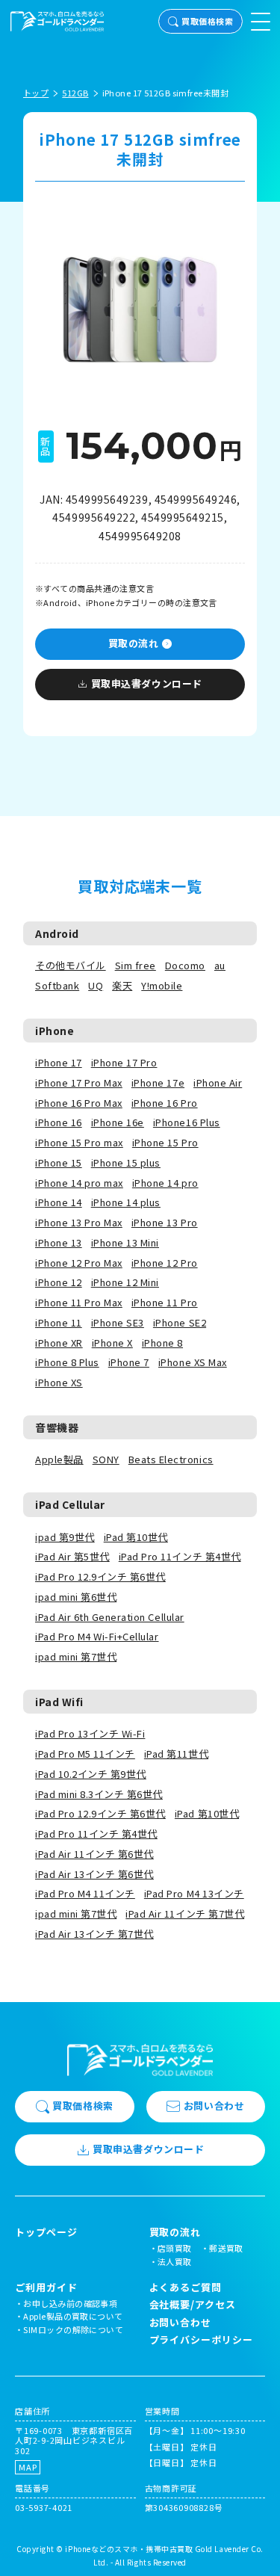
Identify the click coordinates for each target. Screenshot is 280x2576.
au (220, 965)
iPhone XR (59, 1343)
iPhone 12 (59, 1282)
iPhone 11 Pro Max (79, 1302)
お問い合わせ (214, 2106)
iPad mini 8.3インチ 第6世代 (99, 1794)
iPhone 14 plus (126, 1202)
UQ (96, 985)
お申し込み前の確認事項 (70, 2303)
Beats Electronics (171, 1459)
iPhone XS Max (193, 1362)
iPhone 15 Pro (165, 1142)
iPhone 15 (59, 1162)
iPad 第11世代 (176, 1754)
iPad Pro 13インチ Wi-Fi (90, 1733)
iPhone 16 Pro (165, 1103)
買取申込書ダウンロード (147, 683)
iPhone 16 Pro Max (79, 1103)
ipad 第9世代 (65, 1537)
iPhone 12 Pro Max (79, 1263)
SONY (106, 1459)
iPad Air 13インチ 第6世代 (94, 1874)
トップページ (46, 2232)
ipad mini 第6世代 (76, 1597)
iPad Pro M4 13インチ (194, 1893)
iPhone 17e (158, 1082)
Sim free (136, 965)
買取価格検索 (207, 21)
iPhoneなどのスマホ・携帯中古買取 (129, 2549)
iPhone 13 (59, 1242)
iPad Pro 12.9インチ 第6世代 (100, 1576)
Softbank (57, 985)
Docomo (185, 965)
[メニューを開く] (261, 22)
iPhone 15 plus (126, 1162)
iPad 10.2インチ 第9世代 (91, 1774)
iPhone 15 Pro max (79, 1142)
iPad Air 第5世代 (72, 1556)
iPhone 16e (118, 1122)
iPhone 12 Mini (125, 1282)
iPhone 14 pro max (79, 1183)
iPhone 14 (59, 1202)
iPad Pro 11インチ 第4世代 (180, 1556)
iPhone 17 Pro (124, 1062)
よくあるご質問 (186, 2287)
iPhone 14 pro (165, 1183)
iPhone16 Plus (187, 1122)
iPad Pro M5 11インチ (85, 1754)
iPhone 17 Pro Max (79, 1082)
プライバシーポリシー (201, 2339)
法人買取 (175, 2261)
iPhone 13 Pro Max (79, 1222)
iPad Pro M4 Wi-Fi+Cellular (97, 1636)
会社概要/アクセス (193, 2304)
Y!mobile (162, 985)
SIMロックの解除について (73, 2329)
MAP (28, 2467)
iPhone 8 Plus (67, 1362)
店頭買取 (175, 2248)
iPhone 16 (59, 1122)
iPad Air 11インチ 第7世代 (185, 1914)
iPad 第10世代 (136, 1537)
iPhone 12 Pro (165, 1263)
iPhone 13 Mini (125, 1242)
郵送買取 (226, 2248)
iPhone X (112, 1343)
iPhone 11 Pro (165, 1302)
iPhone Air (218, 1082)
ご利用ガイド (46, 2288)
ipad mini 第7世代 (76, 1656)
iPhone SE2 (180, 1322)
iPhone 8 (162, 1343)
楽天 (122, 985)
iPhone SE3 (118, 1322)
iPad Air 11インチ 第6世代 (94, 1854)
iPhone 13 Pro (165, 1222)
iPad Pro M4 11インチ (85, 1893)
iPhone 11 (59, 1322)
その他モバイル (71, 965)
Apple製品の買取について (73, 2316)
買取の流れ (134, 643)
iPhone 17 (59, 1062)
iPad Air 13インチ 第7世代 (94, 1934)
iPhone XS (59, 1382)
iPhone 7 (129, 1362)
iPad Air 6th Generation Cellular (110, 1617)
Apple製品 (59, 1459)
